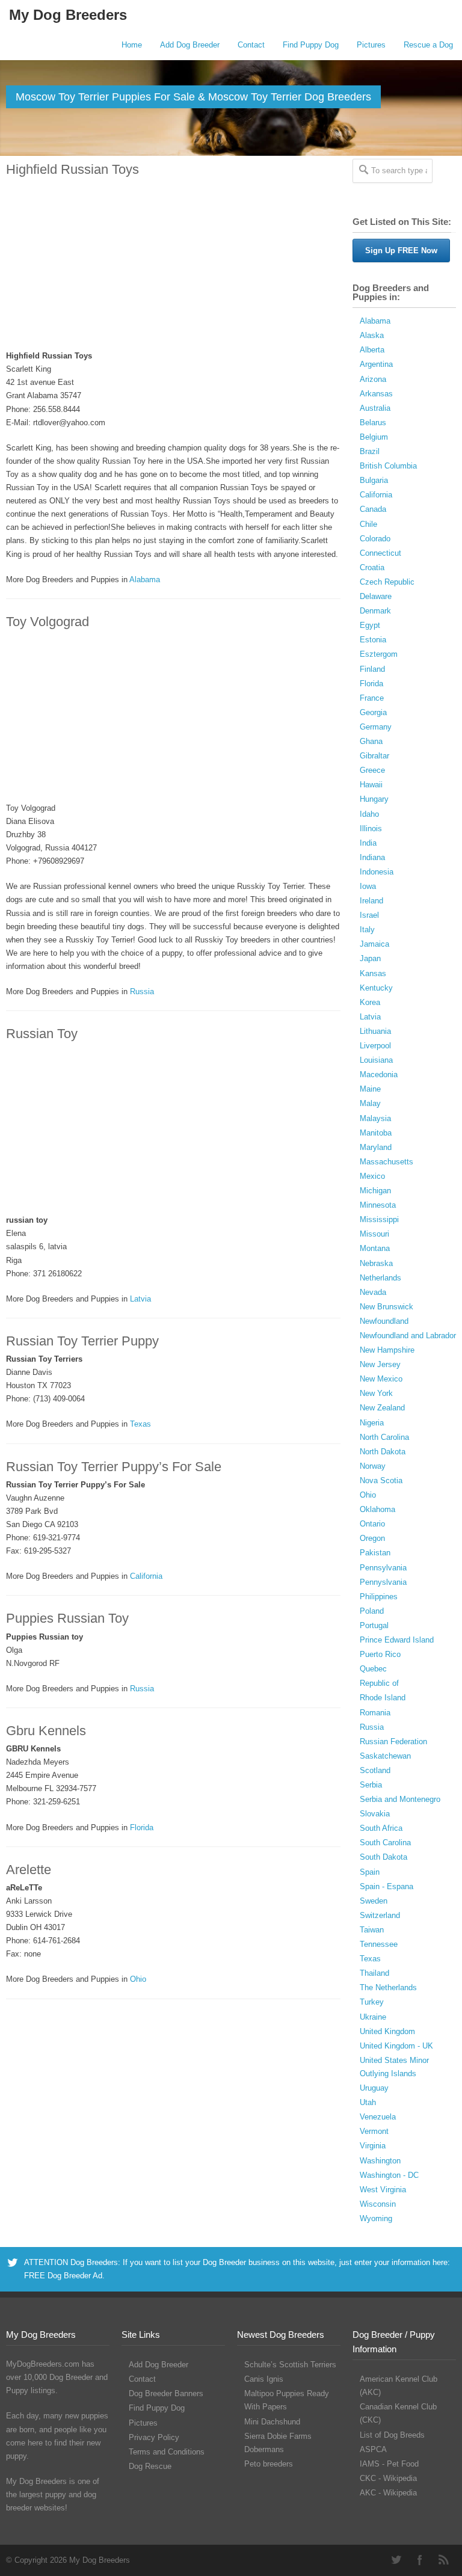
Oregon (372, 1538)
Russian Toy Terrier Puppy (82, 1341)
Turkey (372, 2002)
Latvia (140, 1299)
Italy (367, 930)
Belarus (373, 423)
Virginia (373, 2146)
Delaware (376, 596)
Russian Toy (42, 1034)
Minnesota (378, 1205)
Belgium (374, 437)
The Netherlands (388, 1987)
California (146, 1576)
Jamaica (374, 944)
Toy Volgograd (48, 622)
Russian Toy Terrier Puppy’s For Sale (114, 1467)
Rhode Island (383, 1698)
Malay (370, 1103)
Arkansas (376, 394)
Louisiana (376, 1060)
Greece (372, 770)
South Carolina (385, 1843)
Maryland (376, 1147)
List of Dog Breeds (392, 2435)
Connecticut (380, 553)
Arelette (29, 1870)
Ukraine (373, 2017)
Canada (373, 509)
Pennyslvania (383, 1582)
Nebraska (376, 1263)
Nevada (373, 1292)
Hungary (374, 799)
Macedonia (379, 1074)
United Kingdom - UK (396, 2046)
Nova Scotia (381, 1480)
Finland (372, 669)
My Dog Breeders (68, 15)
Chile (368, 524)
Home (132, 45)
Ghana (371, 741)
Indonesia (377, 872)
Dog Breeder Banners (166, 2393)
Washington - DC (389, 2175)
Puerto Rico (380, 1654)
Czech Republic (387, 582)
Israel (369, 915)
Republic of (379, 1683)
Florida (142, 1827)
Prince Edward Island (397, 1640)
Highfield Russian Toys (72, 169)
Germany (376, 727)
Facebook (420, 2560)
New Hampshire (387, 1350)
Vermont (374, 2131)
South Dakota (383, 1857)
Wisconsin (378, 2204)
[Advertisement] (173, 264)
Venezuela (378, 2117)
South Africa (381, 1828)
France (372, 698)
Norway (373, 1466)
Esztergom (379, 654)
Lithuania (375, 1031)
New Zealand (382, 1408)
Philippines (379, 1597)
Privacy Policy (154, 2437)
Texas (140, 1424)
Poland (372, 1611)
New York (376, 1393)
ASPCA (373, 2449)
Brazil (370, 451)
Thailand (374, 1973)
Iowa (368, 886)
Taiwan (372, 1930)
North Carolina (384, 1437)
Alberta (372, 350)
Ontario (372, 1524)
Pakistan (375, 1553)
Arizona (373, 379)
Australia (375, 408)
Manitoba (376, 1133)
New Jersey (380, 1364)
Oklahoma (377, 1509)
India (368, 843)
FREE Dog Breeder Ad (63, 2276)
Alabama (145, 579)
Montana (375, 1248)
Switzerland (380, 1915)
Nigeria (372, 1423)
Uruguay (374, 2088)
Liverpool (375, 1046)
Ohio (138, 1979)
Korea (370, 1002)
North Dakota (383, 1452)
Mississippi (379, 1219)
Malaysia (375, 1118)
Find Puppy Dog (311, 45)
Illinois (371, 828)
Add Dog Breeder (190, 45)
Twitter (396, 2560)
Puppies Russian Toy (67, 1618)
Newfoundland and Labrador (408, 1336)
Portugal (374, 1625)
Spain (370, 1872)
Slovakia (375, 1814)
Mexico (372, 1176)
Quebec (373, 1669)
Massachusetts (387, 1162)
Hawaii (371, 785)
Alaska (372, 335)
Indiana (372, 857)
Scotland (375, 1770)
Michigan (375, 1191)
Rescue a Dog (428, 45)
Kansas (373, 973)
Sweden (374, 1901)
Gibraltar (374, 756)
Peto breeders (269, 2464)
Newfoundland (384, 1321)
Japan (370, 958)
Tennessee (379, 1944)
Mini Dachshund (272, 2422)
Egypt (370, 625)
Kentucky (376, 988)
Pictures (371, 45)
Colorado (375, 539)
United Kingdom (387, 2031)
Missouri (374, 1234)
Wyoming (376, 2218)
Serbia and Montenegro (400, 1799)
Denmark (375, 611)
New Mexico (381, 1379)
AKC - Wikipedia (388, 2493)
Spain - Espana (387, 1886)
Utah (368, 2102)
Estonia (373, 640)
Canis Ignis (264, 2379)
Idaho (369, 814)
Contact (251, 45)
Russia (142, 991)
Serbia (371, 1785)
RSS (444, 2560)
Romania (375, 1713)
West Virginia (383, 2190)
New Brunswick (387, 1307)
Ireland (371, 901)
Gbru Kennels (46, 1731)
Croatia (372, 567)
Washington (380, 2161)
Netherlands (380, 1278)
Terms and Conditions (167, 2452)
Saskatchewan (385, 1756)
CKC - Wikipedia (388, 2478)
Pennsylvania (383, 1568)
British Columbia (388, 466)
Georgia (373, 712)
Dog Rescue (150, 2466)
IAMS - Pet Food (389, 2464)
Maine (370, 1089)
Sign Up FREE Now (401, 251)
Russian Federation (393, 1741)
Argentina (376, 364)
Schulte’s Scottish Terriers (290, 2365)
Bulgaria (374, 480)
